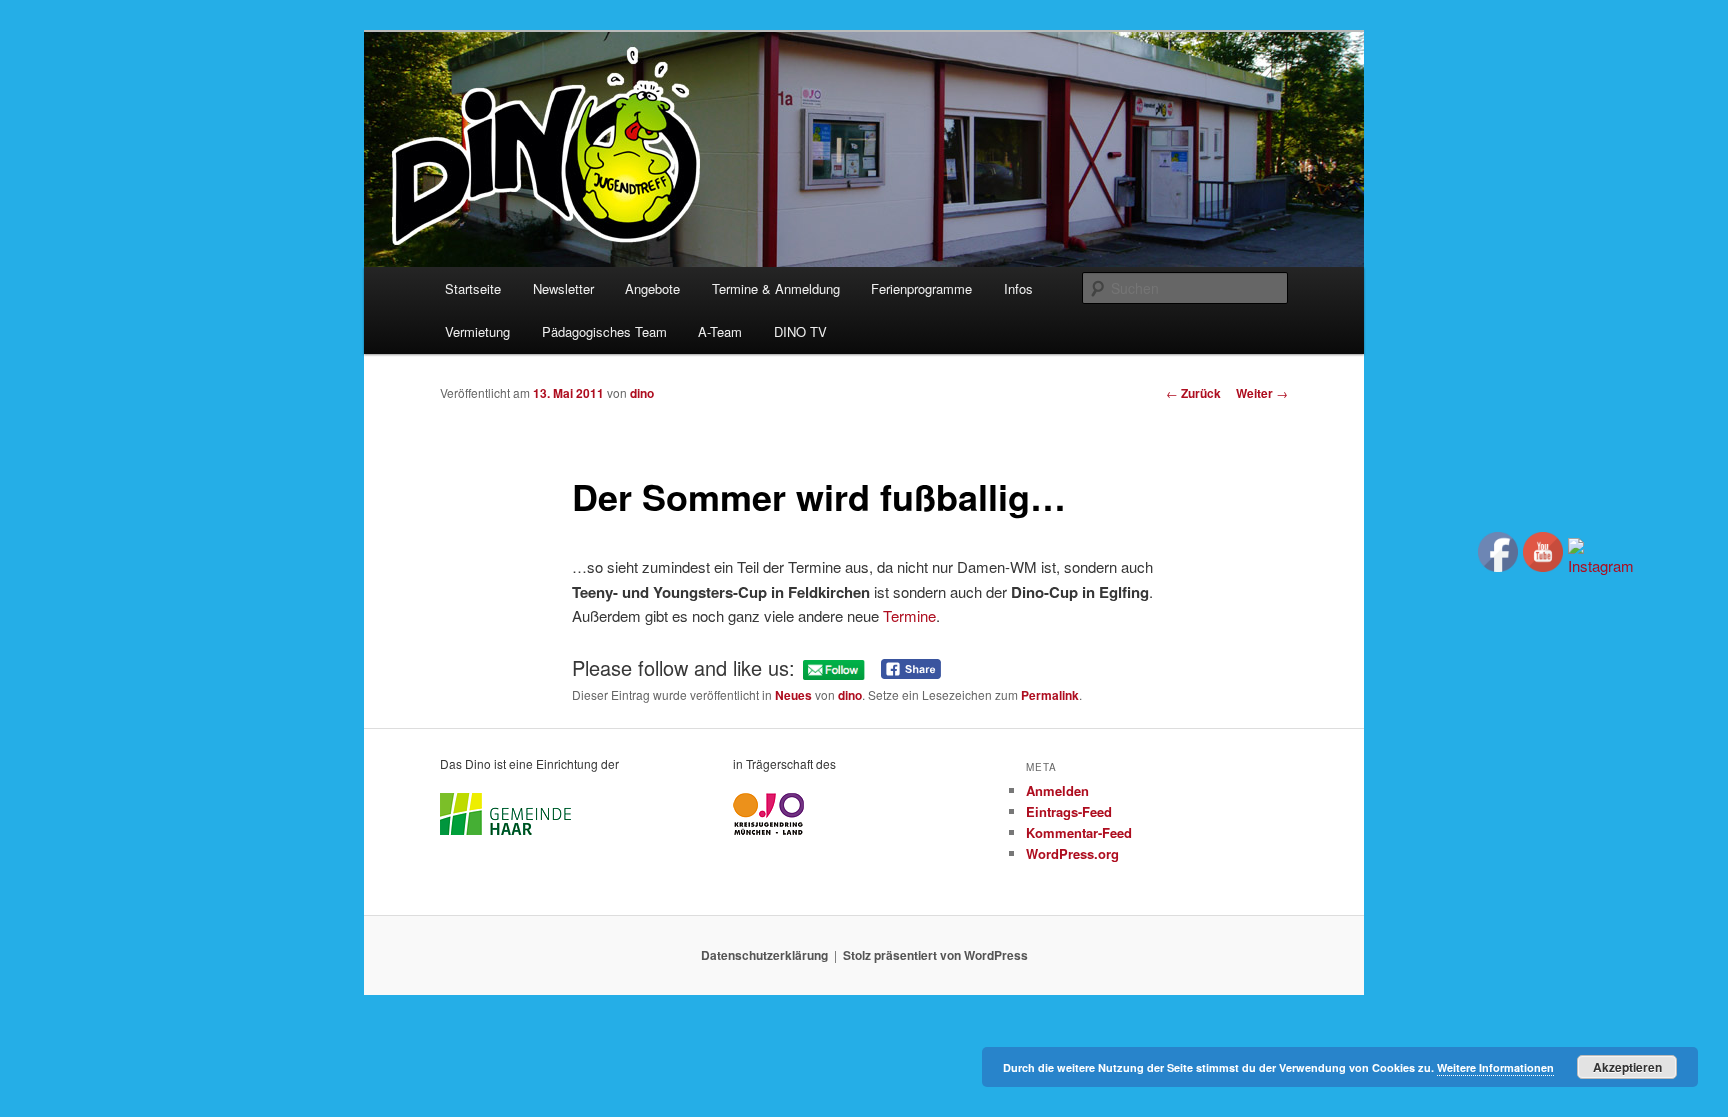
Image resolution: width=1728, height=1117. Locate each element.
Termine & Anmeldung (776, 288)
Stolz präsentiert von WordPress (935, 955)
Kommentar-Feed (1079, 832)
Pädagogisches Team (604, 331)
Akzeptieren (1627, 1067)
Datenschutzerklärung (764, 955)
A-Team (720, 331)
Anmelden (1057, 790)
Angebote (652, 288)
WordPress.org (1072, 853)
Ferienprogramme (921, 288)
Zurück (1193, 393)
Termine (909, 615)
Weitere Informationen (1495, 1067)
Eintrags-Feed (1069, 811)
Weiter (1262, 393)
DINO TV (800, 331)
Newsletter (563, 288)
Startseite (473, 288)
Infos (1018, 288)
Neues (793, 695)
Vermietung (477, 331)
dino (642, 393)
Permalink (1050, 695)
